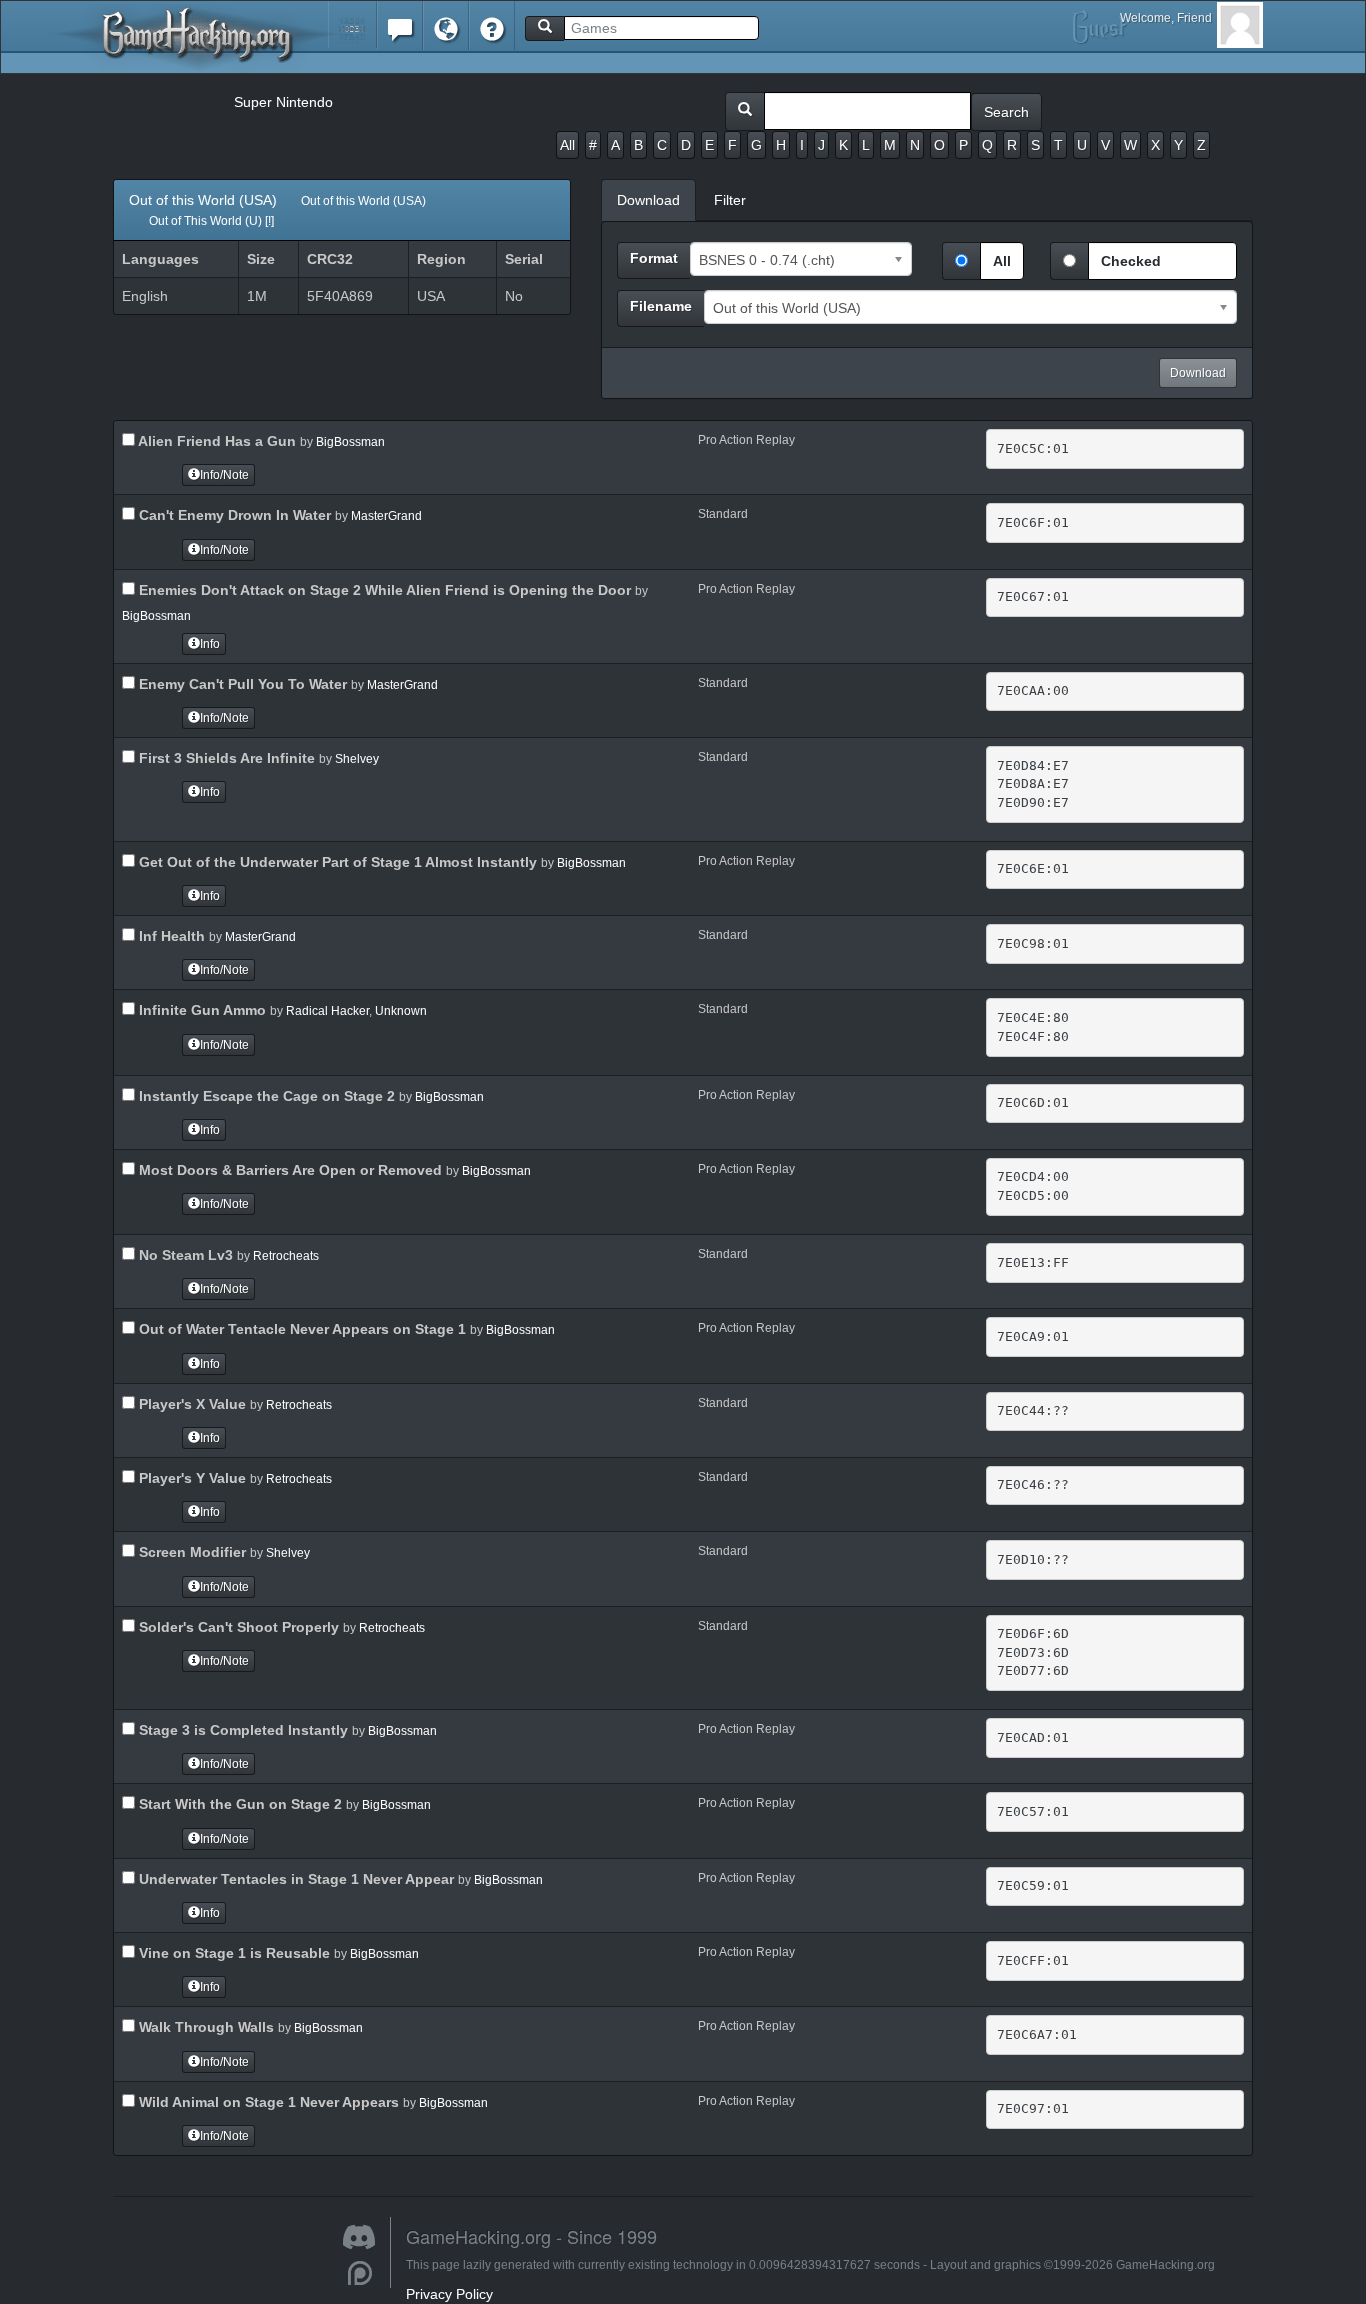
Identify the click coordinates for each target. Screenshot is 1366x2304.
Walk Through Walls (204, 2027)
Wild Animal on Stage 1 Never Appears (267, 2102)
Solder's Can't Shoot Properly (237, 1627)
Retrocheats (286, 1256)
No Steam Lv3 (184, 1255)
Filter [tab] (730, 200)
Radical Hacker (327, 1011)
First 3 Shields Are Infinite (225, 758)
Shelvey (357, 759)
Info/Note (224, 475)
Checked (1131, 261)
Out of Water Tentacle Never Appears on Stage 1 (300, 1329)
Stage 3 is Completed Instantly (241, 1730)
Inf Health (170, 936)
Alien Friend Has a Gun (215, 441)
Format (654, 258)
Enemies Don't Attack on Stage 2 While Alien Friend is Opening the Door (383, 590)
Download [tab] (648, 200)
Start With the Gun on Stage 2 (238, 1804)
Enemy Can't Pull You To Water (241, 684)
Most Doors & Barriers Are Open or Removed (288, 1170)
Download (1198, 373)
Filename (661, 306)
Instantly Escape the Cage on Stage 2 (265, 1096)
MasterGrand (386, 516)
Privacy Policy (449, 2294)
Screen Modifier (190, 1552)
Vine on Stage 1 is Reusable (232, 1953)
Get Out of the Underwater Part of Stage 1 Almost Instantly (336, 862)
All (567, 145)
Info (210, 644)
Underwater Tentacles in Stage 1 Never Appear (294, 1879)
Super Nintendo (283, 102)
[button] (352, 24)
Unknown (401, 1011)
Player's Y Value (190, 1478)
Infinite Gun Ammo (200, 1010)
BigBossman (350, 442)
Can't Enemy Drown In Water (233, 515)
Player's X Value (190, 1404)
